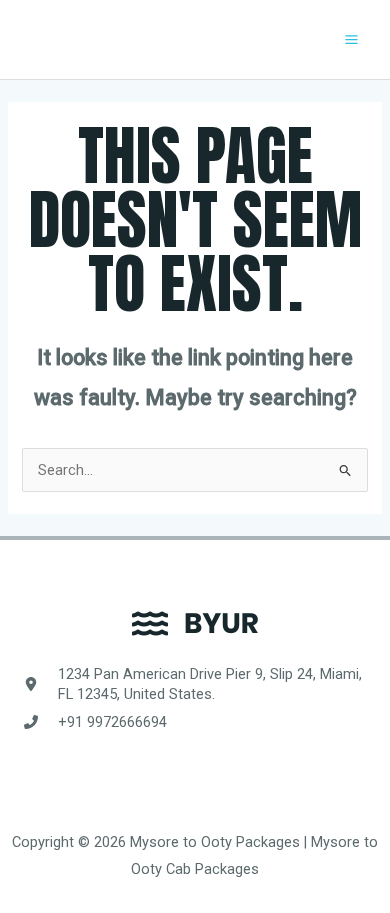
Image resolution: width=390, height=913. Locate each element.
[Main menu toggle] (351, 39)
